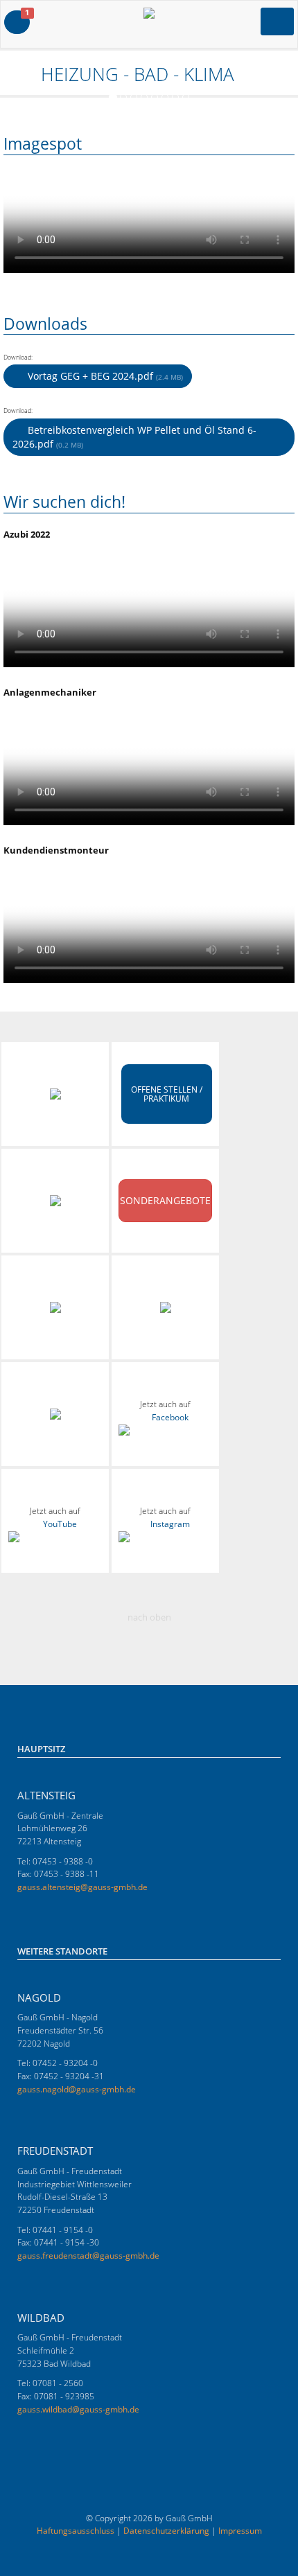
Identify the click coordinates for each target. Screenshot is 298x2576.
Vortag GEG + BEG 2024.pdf (104, 376)
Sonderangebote (165, 1200)
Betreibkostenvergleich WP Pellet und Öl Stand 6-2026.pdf (134, 437)
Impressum (240, 2531)
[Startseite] (10, 74)
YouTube (60, 1524)
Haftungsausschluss (76, 2531)
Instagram (170, 1524)
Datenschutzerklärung (166, 2531)
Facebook (170, 1417)
